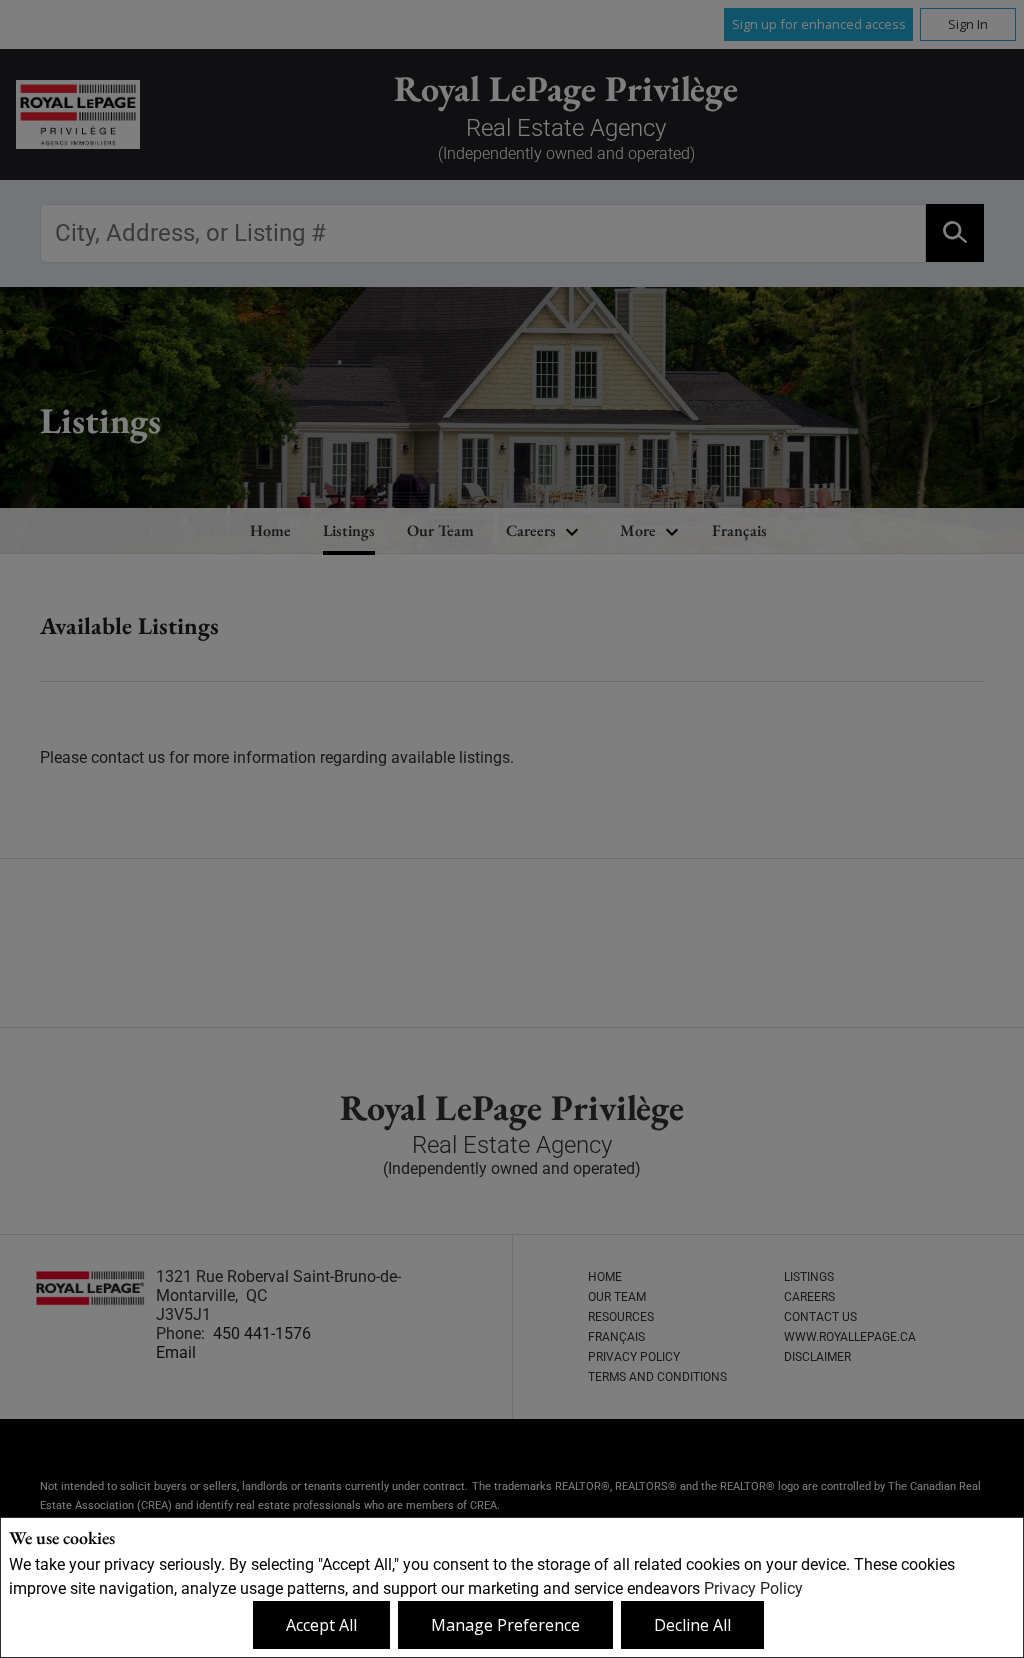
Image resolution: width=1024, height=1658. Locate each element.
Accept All (321, 1625)
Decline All (692, 1625)
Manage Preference (505, 1625)
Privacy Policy (753, 1588)
